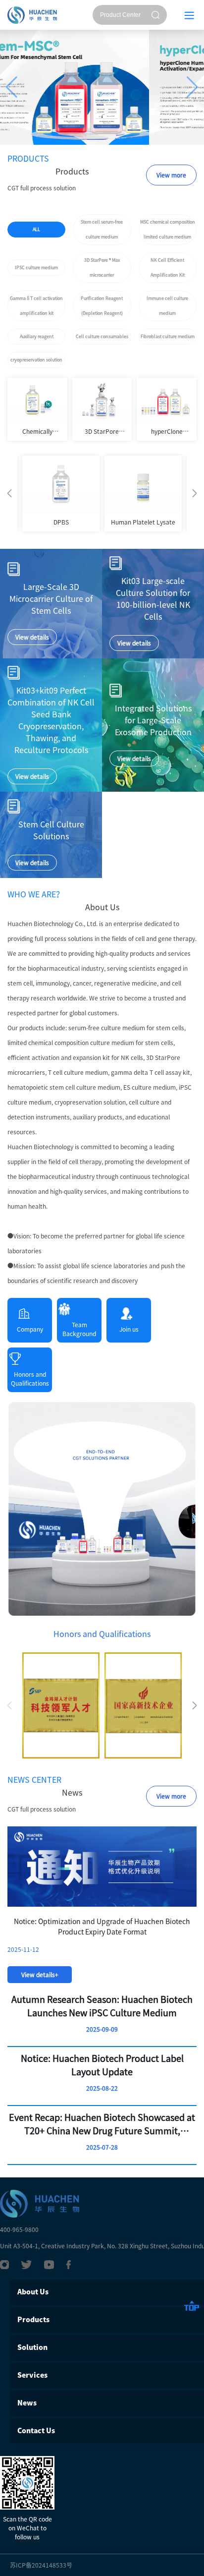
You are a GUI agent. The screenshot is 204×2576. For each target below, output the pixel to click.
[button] (12, 87)
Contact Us (36, 2431)
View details (32, 637)
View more (171, 175)
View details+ (40, 1975)
